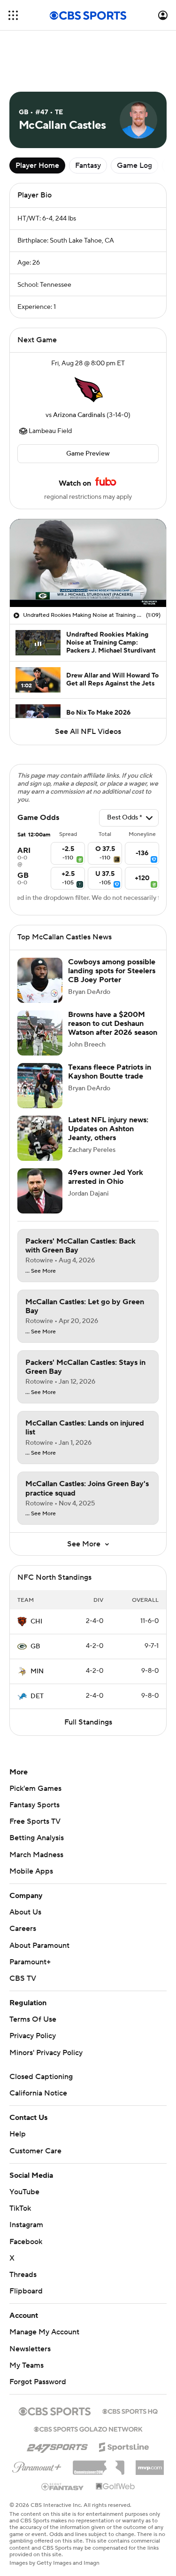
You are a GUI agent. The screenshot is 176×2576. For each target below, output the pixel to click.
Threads (23, 2275)
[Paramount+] (37, 2466)
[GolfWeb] (115, 2487)
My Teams (27, 2365)
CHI (36, 1622)
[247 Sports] (57, 2445)
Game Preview (88, 454)
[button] (13, 15)
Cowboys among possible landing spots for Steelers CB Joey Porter (112, 971)
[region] (88, 563)
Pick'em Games (35, 1788)
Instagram (26, 2225)
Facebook (26, 2242)
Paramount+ (30, 1962)
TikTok (20, 2208)
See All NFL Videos (88, 732)
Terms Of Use (33, 2019)
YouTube (24, 2192)
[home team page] (88, 389)
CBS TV (23, 1978)
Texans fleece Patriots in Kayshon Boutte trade (110, 1072)
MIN (37, 1671)
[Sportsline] (124, 2446)
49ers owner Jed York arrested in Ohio (106, 1177)
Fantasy (88, 165)
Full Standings (88, 1722)
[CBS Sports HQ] (130, 2411)
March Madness (36, 1855)
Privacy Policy (33, 2036)
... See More (41, 1271)
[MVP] (150, 2464)
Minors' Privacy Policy (46, 2053)
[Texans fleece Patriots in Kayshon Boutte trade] (40, 1086)
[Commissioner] (99, 2464)
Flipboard (26, 2291)
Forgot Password (38, 2382)
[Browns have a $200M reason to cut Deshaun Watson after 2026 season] (40, 1033)
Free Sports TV (35, 1821)
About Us (25, 1912)
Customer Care (35, 2151)
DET (37, 1696)
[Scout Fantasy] (63, 2486)
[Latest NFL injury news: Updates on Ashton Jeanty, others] (40, 1138)
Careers (23, 1929)
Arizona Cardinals (79, 415)
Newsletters (30, 2349)
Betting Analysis (37, 1838)
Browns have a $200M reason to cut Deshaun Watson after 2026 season (113, 1024)
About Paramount (39, 1946)
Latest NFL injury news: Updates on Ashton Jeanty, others (108, 1129)
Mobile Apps (31, 1871)
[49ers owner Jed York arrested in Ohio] (40, 1191)
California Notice (38, 2093)
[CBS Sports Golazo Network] (88, 2428)
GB (35, 1646)
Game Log (134, 165)
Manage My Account (44, 2332)
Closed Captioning (41, 2077)
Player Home (37, 165)
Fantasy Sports (34, 1805)
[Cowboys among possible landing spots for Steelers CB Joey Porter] (40, 980)
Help (18, 2134)
